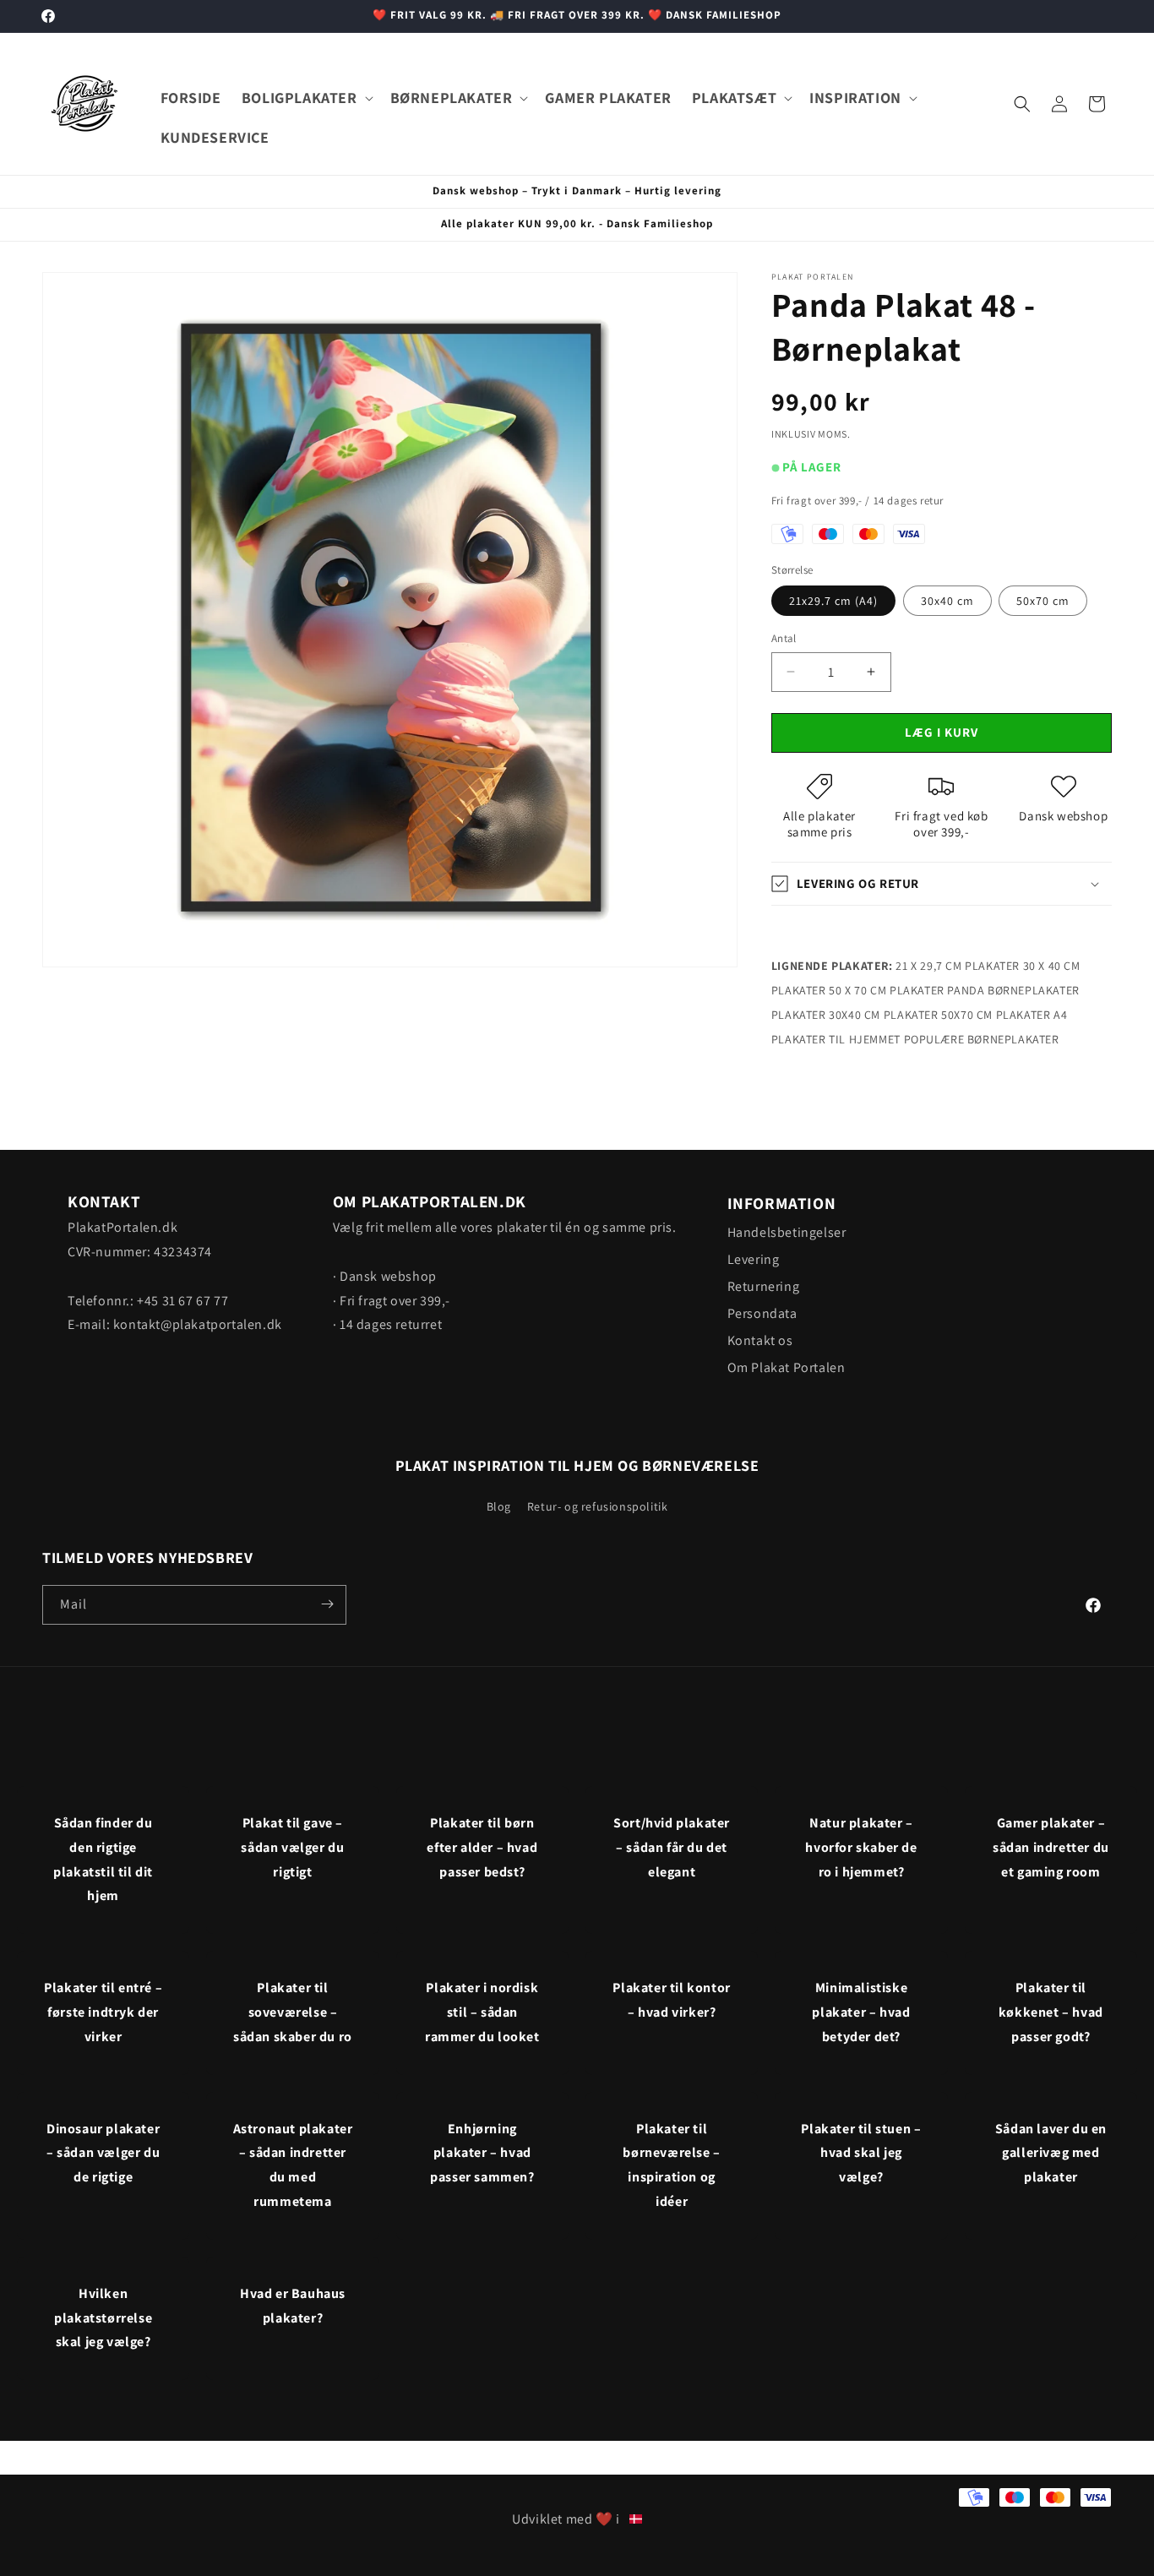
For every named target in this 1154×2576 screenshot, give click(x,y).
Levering (754, 1259)
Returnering (764, 1286)
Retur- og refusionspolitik (598, 1506)
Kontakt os (760, 1340)
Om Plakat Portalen (787, 1367)
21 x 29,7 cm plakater (958, 966)
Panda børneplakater (1013, 990)
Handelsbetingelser (787, 1232)
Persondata (762, 1313)
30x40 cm (947, 601)
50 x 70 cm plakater (886, 990)
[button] (306, 98)
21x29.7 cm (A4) (833, 601)
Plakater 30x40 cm (826, 1015)
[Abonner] (327, 1604)
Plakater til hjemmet (836, 1039)
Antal (784, 638)
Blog (499, 1506)
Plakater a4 (1032, 1015)
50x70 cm (1043, 601)
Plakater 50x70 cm (938, 1015)
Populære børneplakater (982, 1039)
